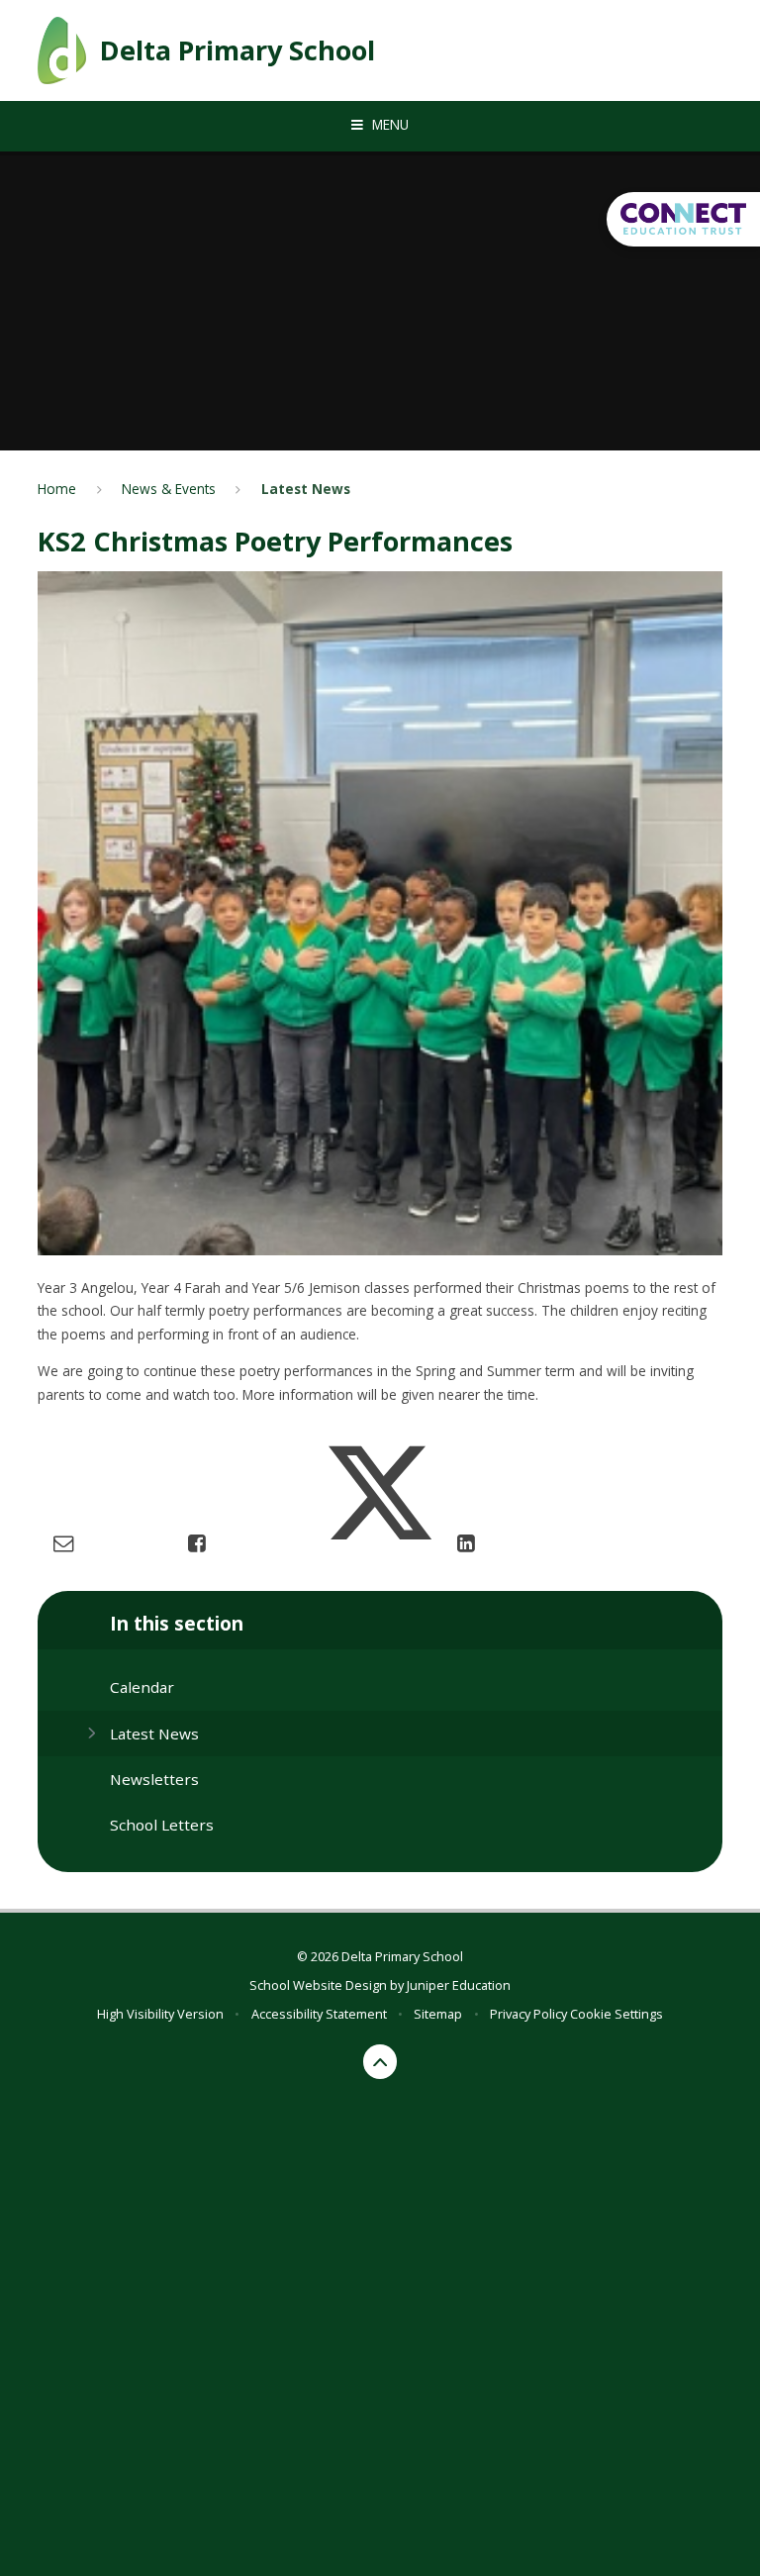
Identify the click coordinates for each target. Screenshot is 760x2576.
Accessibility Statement (319, 2014)
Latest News (306, 489)
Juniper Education (459, 1985)
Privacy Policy (528, 2014)
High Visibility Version (160, 2014)
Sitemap (438, 2014)
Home (57, 489)
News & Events (169, 489)
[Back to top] (380, 2062)
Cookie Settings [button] (617, 2014)
